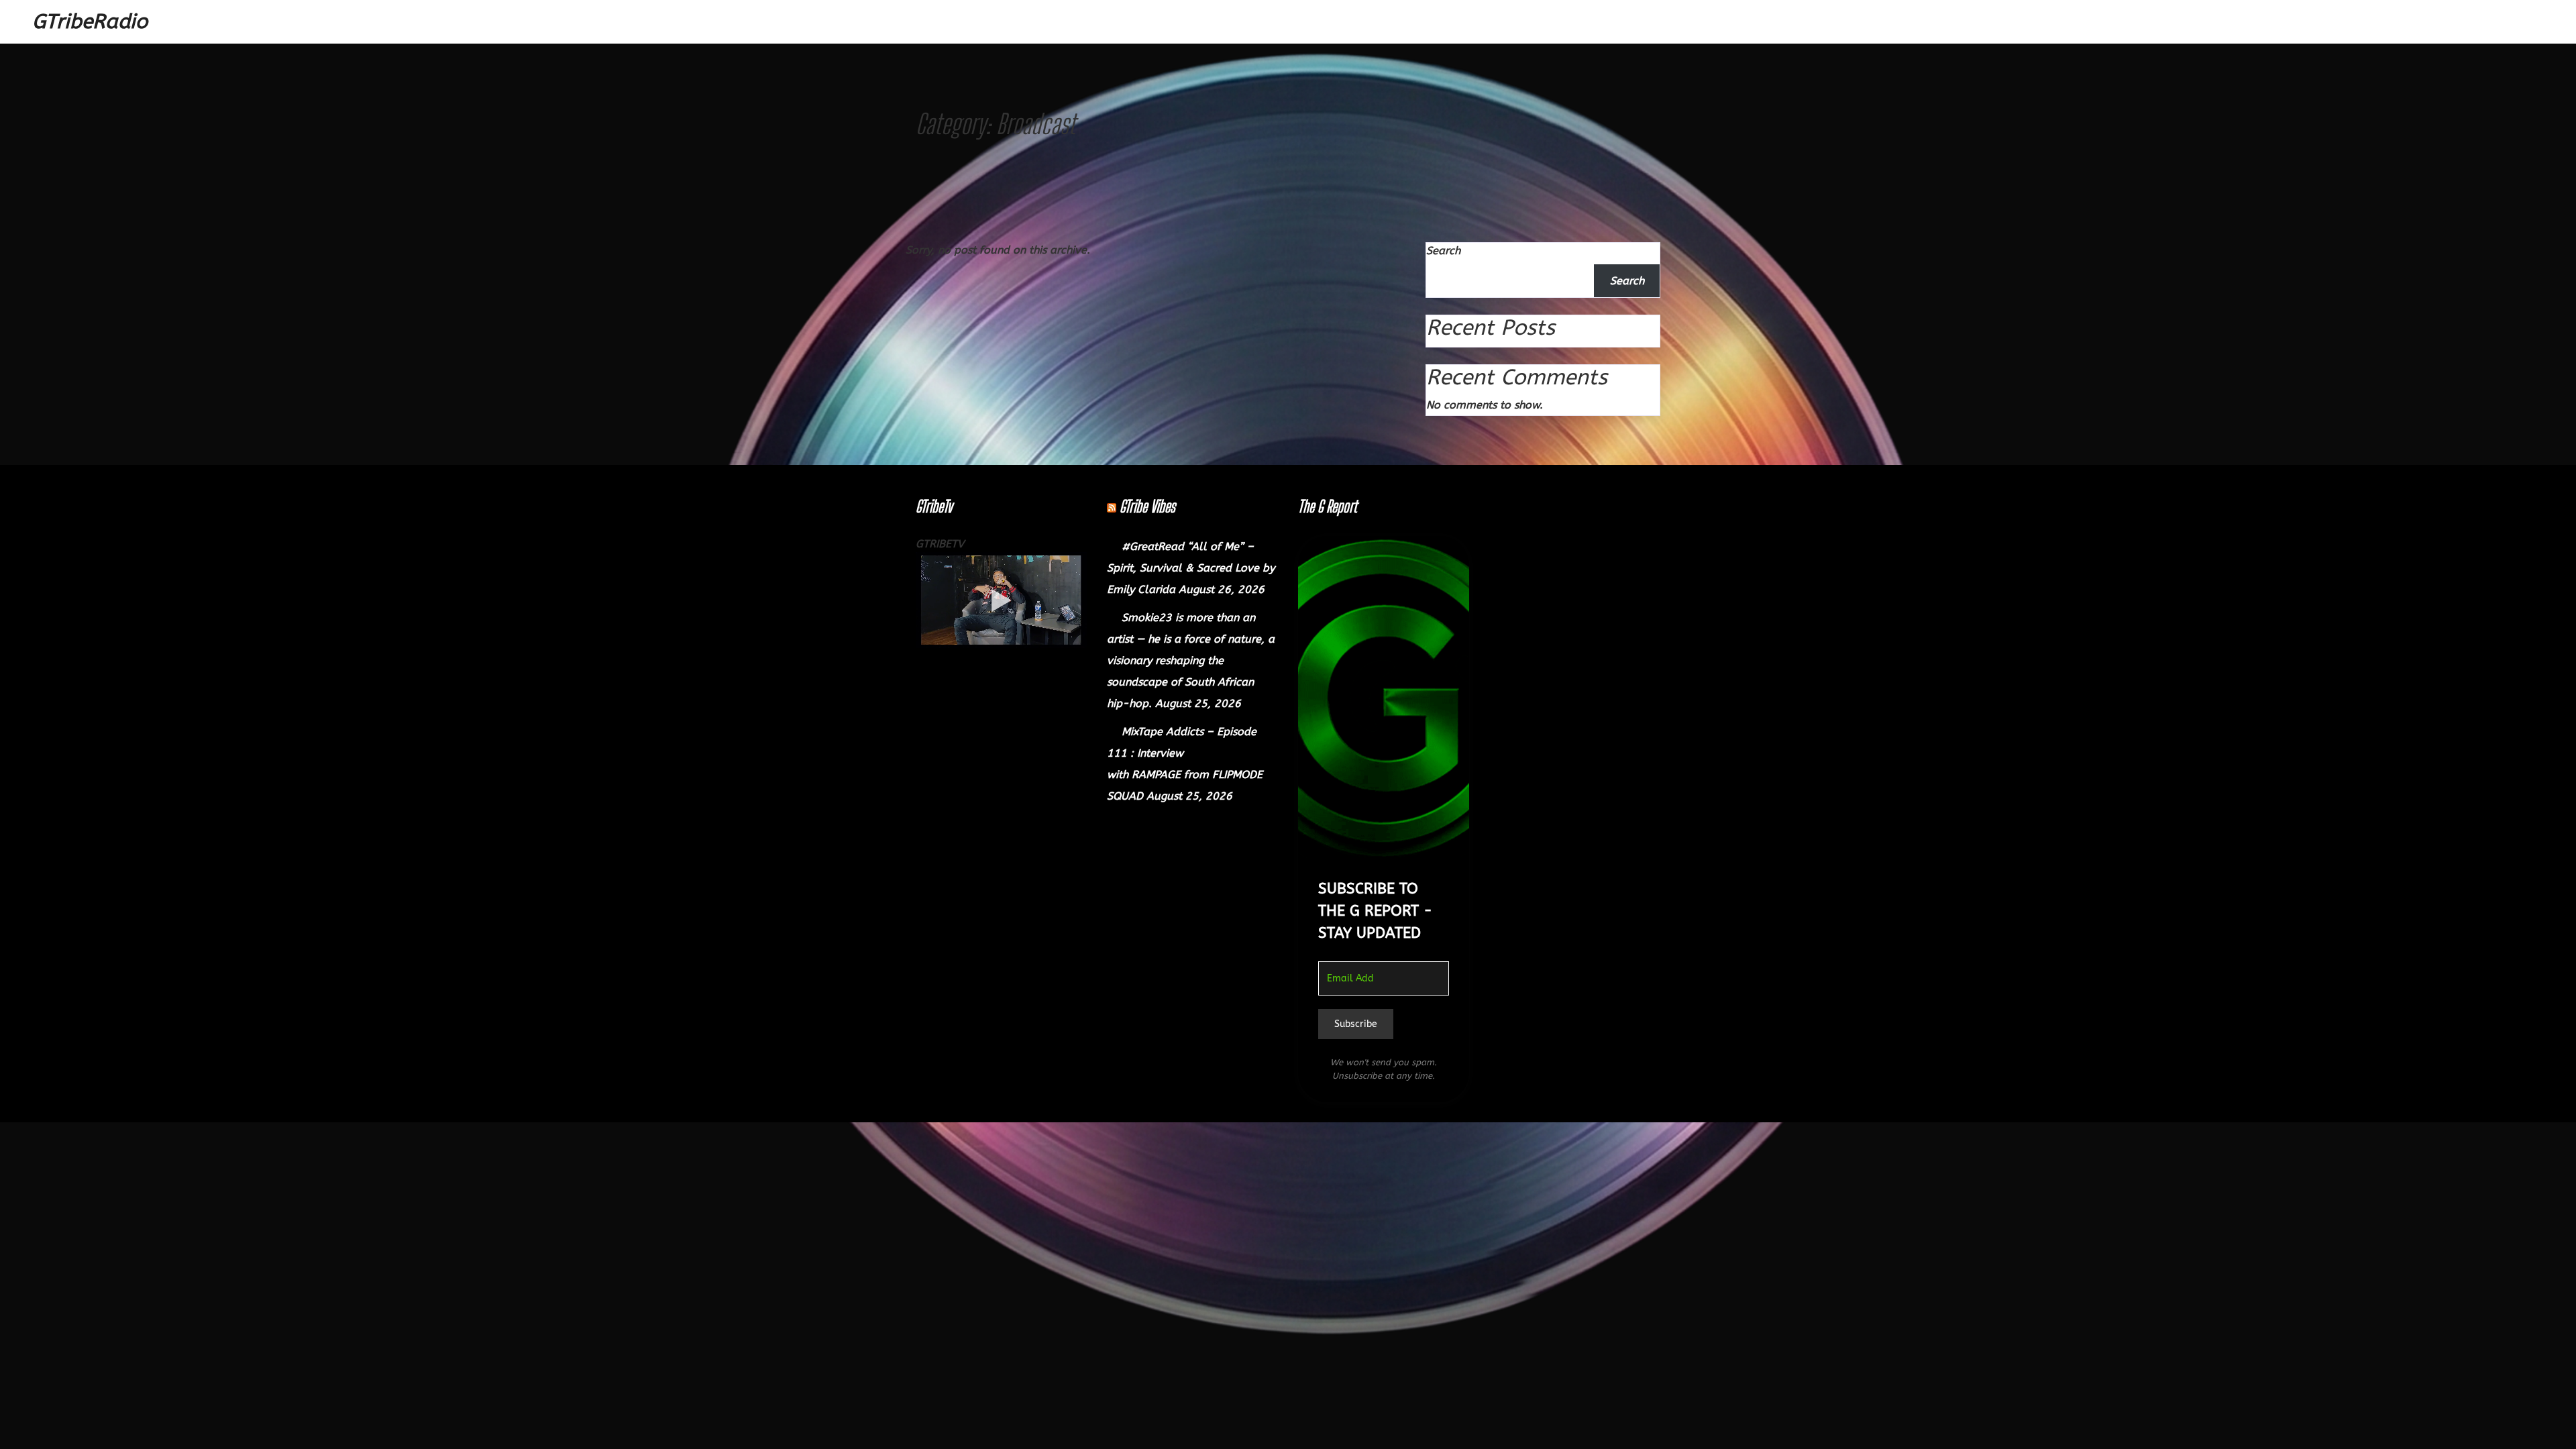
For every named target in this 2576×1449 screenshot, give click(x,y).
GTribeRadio (90, 21)
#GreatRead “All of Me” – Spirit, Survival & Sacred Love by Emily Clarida (1191, 568)
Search (1443, 251)
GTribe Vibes (1147, 506)
